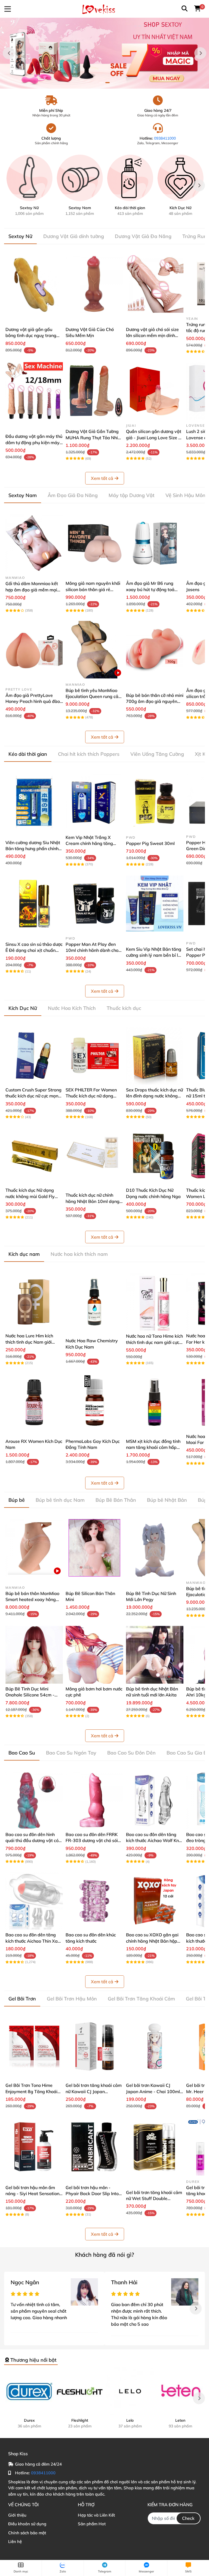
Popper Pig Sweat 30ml (150, 843)
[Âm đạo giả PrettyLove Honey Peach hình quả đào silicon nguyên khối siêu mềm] (34, 650)
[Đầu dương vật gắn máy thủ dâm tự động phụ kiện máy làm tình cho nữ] (34, 391)
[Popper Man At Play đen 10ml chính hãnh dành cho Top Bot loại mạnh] (94, 903)
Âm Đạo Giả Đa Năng (73, 495)
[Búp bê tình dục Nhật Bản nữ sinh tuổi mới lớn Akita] (155, 1655)
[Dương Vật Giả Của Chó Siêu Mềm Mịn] (94, 284)
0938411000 (165, 138)
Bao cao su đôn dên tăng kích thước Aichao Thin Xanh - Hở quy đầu (34, 1941)
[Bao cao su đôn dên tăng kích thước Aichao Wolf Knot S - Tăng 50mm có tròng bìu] (155, 1800)
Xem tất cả (102, 478)
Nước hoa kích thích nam (79, 1254)
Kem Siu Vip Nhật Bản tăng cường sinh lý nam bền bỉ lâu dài (155, 955)
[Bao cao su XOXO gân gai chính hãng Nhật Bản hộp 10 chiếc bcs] (155, 1901)
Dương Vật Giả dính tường (74, 236)
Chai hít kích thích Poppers (89, 754)
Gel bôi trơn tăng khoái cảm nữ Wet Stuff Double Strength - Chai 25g (154, 2199)
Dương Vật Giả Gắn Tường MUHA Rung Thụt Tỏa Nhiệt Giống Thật (94, 437)
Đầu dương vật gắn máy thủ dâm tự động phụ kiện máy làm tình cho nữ (34, 442)
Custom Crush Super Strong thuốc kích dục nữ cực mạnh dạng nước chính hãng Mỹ (33, 1096)
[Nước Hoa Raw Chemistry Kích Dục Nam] (94, 1302)
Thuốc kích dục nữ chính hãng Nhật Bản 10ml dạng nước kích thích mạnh (93, 1201)
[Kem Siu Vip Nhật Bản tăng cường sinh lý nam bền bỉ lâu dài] (155, 903)
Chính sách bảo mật (27, 2533)
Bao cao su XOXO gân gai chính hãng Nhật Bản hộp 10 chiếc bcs (152, 1941)
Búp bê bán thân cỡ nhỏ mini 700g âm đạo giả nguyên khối (155, 701)
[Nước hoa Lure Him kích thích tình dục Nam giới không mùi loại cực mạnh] (34, 1302)
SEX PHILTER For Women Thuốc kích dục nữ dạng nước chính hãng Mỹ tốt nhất (94, 1096)
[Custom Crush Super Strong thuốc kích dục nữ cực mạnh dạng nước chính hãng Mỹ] (34, 1056)
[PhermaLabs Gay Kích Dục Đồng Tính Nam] (94, 1402)
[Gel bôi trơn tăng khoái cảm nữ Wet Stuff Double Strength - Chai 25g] (155, 2147)
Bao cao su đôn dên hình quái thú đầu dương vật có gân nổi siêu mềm (32, 1841)
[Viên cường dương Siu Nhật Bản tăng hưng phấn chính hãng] (34, 802)
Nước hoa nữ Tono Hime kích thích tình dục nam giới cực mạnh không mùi (154, 1342)
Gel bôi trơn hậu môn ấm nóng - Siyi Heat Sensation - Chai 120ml (34, 2194)
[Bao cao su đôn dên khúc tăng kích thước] (94, 1901)
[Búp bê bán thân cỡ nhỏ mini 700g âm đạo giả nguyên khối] (155, 650)
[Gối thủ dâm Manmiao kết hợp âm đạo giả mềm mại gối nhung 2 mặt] (34, 543)
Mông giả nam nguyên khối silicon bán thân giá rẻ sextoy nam (93, 589)
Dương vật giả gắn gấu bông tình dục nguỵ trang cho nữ (31, 335)
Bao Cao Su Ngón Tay (71, 1753)
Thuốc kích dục (124, 1008)
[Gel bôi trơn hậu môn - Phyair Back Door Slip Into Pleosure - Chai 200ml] (94, 2147)
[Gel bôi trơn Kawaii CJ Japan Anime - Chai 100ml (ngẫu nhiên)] (155, 2046)
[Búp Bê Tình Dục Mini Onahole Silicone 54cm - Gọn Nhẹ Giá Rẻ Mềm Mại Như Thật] (34, 1655)
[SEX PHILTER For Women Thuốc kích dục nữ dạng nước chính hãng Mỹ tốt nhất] (94, 1056)
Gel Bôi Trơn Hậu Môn (72, 1999)
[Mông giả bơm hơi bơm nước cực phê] (94, 1655)
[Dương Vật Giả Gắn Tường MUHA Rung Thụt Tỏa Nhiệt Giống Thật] (94, 391)
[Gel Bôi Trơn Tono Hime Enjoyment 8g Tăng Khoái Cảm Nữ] (34, 2046)
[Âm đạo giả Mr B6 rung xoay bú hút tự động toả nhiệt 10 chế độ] (155, 543)
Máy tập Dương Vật (132, 495)
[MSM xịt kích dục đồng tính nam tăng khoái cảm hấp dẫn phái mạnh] (155, 1402)
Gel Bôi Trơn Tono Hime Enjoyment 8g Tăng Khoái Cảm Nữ (31, 2091)
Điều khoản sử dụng (27, 2524)
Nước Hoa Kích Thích (72, 1008)
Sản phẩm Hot (92, 2524)
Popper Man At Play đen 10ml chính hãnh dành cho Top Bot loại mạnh (92, 950)
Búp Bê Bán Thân (116, 1500)
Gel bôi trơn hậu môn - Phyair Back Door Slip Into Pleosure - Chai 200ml (92, 2194)
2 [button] (107, 83)
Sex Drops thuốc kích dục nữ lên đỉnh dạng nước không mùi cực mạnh (154, 1096)
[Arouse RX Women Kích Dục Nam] (34, 1402)
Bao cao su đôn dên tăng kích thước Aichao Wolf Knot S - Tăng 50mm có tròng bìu (154, 1841)
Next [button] (200, 53)
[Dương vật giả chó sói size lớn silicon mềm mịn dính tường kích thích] (155, 284)
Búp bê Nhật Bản (167, 1500)
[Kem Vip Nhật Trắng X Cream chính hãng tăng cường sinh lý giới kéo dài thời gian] (94, 802)
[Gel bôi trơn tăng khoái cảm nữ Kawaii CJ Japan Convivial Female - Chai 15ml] (94, 2046)
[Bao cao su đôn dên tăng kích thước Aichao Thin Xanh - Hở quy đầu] (34, 1901)
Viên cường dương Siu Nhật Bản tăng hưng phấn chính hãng (33, 849)
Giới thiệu (17, 2515)
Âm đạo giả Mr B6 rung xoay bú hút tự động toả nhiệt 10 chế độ (150, 589)
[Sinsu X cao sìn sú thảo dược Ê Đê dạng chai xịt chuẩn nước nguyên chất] (34, 903)
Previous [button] (9, 53)
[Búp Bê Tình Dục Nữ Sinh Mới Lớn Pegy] (155, 1548)
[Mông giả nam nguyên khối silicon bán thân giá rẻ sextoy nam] (94, 543)
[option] (104, 53)
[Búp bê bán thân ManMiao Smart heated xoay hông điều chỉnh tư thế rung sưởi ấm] (34, 1548)
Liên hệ (15, 2542)
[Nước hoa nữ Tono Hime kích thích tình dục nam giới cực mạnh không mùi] (155, 1302)
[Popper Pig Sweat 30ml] (155, 802)
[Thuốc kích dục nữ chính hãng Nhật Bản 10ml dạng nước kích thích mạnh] (94, 1156)
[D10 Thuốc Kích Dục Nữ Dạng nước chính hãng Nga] (155, 1156)
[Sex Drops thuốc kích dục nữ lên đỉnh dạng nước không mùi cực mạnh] (155, 1056)
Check (188, 2518)
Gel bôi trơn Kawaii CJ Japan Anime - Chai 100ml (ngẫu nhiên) (153, 2091)
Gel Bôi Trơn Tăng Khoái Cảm (141, 1999)
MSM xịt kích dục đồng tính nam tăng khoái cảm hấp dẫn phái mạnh (153, 1447)
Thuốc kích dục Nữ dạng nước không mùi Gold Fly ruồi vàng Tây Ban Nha (30, 1196)
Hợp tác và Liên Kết (96, 2515)
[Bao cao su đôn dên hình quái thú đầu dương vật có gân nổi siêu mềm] (34, 1800)
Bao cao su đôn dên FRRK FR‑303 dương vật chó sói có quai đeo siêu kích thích (92, 1841)
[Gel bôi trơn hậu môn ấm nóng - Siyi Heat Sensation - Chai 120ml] (34, 2147)
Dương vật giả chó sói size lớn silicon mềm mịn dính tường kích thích (152, 335)
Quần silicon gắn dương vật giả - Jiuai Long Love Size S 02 (154, 437)
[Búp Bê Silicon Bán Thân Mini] (94, 1548)
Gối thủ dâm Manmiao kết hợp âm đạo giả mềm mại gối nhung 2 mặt (32, 590)
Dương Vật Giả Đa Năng (143, 236)
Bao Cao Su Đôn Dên (131, 1753)
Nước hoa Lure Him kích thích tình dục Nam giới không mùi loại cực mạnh (30, 1342)
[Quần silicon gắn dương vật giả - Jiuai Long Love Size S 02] (155, 391)
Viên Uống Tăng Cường (157, 754)
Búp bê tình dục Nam (60, 1500)
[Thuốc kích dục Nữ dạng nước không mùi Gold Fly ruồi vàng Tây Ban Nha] (34, 1156)
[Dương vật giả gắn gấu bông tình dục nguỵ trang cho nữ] (34, 284)
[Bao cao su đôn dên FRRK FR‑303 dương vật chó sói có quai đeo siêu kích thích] (94, 1800)
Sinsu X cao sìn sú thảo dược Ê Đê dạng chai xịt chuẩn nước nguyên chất (34, 950)
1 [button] (102, 83)
